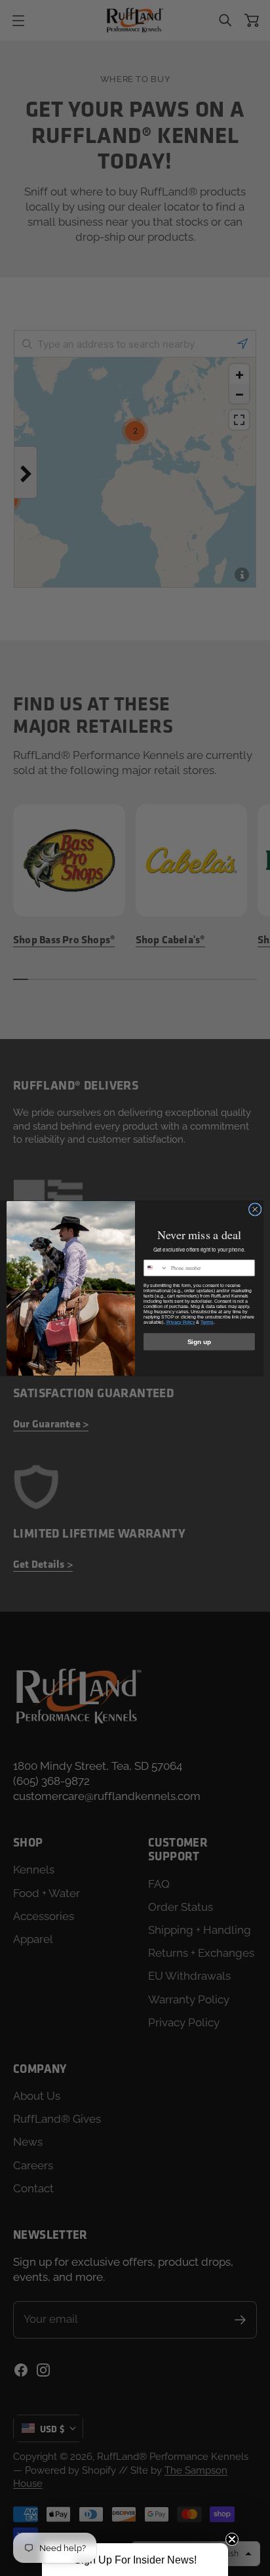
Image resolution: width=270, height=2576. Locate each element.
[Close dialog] (255, 1209)
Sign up (200, 1341)
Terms (207, 1322)
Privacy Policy (181, 1322)
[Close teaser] (232, 2539)
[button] (135, 2560)
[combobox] (156, 1267)
